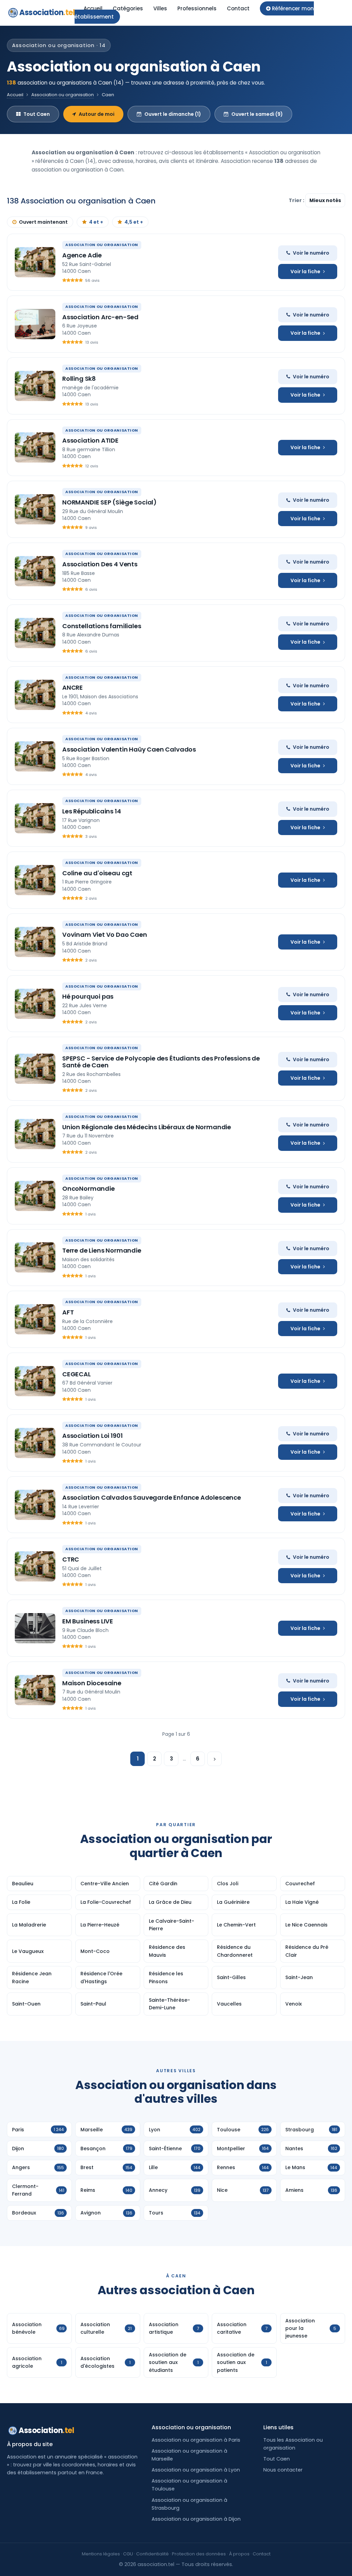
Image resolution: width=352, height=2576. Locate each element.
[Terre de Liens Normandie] (35, 1257)
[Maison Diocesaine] (35, 1690)
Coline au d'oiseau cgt (97, 873)
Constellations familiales (102, 626)
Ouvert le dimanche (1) (173, 114)
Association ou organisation (63, 95)
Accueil (93, 8)
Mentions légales (101, 2554)
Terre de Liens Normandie (102, 1250)
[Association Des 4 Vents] (35, 571)
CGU (128, 2554)
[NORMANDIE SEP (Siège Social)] (35, 509)
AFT (68, 1312)
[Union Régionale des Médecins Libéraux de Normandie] (35, 1134)
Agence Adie (82, 255)
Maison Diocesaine (92, 1683)
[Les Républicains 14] (35, 818)
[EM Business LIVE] (35, 1628)
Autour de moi (97, 114)
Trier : (297, 200)
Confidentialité (152, 2554)
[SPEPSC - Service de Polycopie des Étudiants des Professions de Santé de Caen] (35, 1069)
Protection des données (199, 2554)
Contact (238, 8)
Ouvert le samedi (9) (257, 114)
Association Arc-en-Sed (100, 317)
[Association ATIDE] (35, 447)
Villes (160, 8)
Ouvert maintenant (43, 222)
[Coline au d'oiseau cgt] (35, 880)
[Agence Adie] (35, 262)
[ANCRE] (35, 695)
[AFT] (35, 1319)
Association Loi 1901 (92, 1436)
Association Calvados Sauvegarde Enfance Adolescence (152, 1497)
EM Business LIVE (88, 1621)
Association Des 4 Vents (100, 564)
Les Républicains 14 (92, 811)
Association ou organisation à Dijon (196, 2519)
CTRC (71, 1559)
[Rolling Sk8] (35, 386)
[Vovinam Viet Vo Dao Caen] (35, 942)
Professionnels (197, 8)
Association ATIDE (90, 440)
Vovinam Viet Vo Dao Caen (105, 935)
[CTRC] (35, 1566)
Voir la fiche (305, 271)
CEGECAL (76, 1374)
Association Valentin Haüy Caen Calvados (129, 749)
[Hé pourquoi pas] (35, 1004)
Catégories (128, 8)
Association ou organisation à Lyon (196, 2470)
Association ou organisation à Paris (196, 2440)
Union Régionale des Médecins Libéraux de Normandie (147, 1127)
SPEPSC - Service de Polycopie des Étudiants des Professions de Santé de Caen (161, 1062)
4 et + (96, 222)
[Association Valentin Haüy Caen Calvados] (35, 756)
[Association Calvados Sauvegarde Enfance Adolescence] (35, 1505)
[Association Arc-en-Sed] (35, 324)
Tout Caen (37, 114)
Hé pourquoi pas (88, 996)
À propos (239, 2554)
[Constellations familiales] (35, 633)
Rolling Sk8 (79, 379)
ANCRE (73, 687)
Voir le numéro (311, 253)
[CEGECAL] (35, 1381)
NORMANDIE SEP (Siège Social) (109, 502)
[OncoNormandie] (35, 1196)
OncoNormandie (89, 1189)
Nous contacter (283, 2470)
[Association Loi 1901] (35, 1443)
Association (47, 13)
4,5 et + (134, 222)
